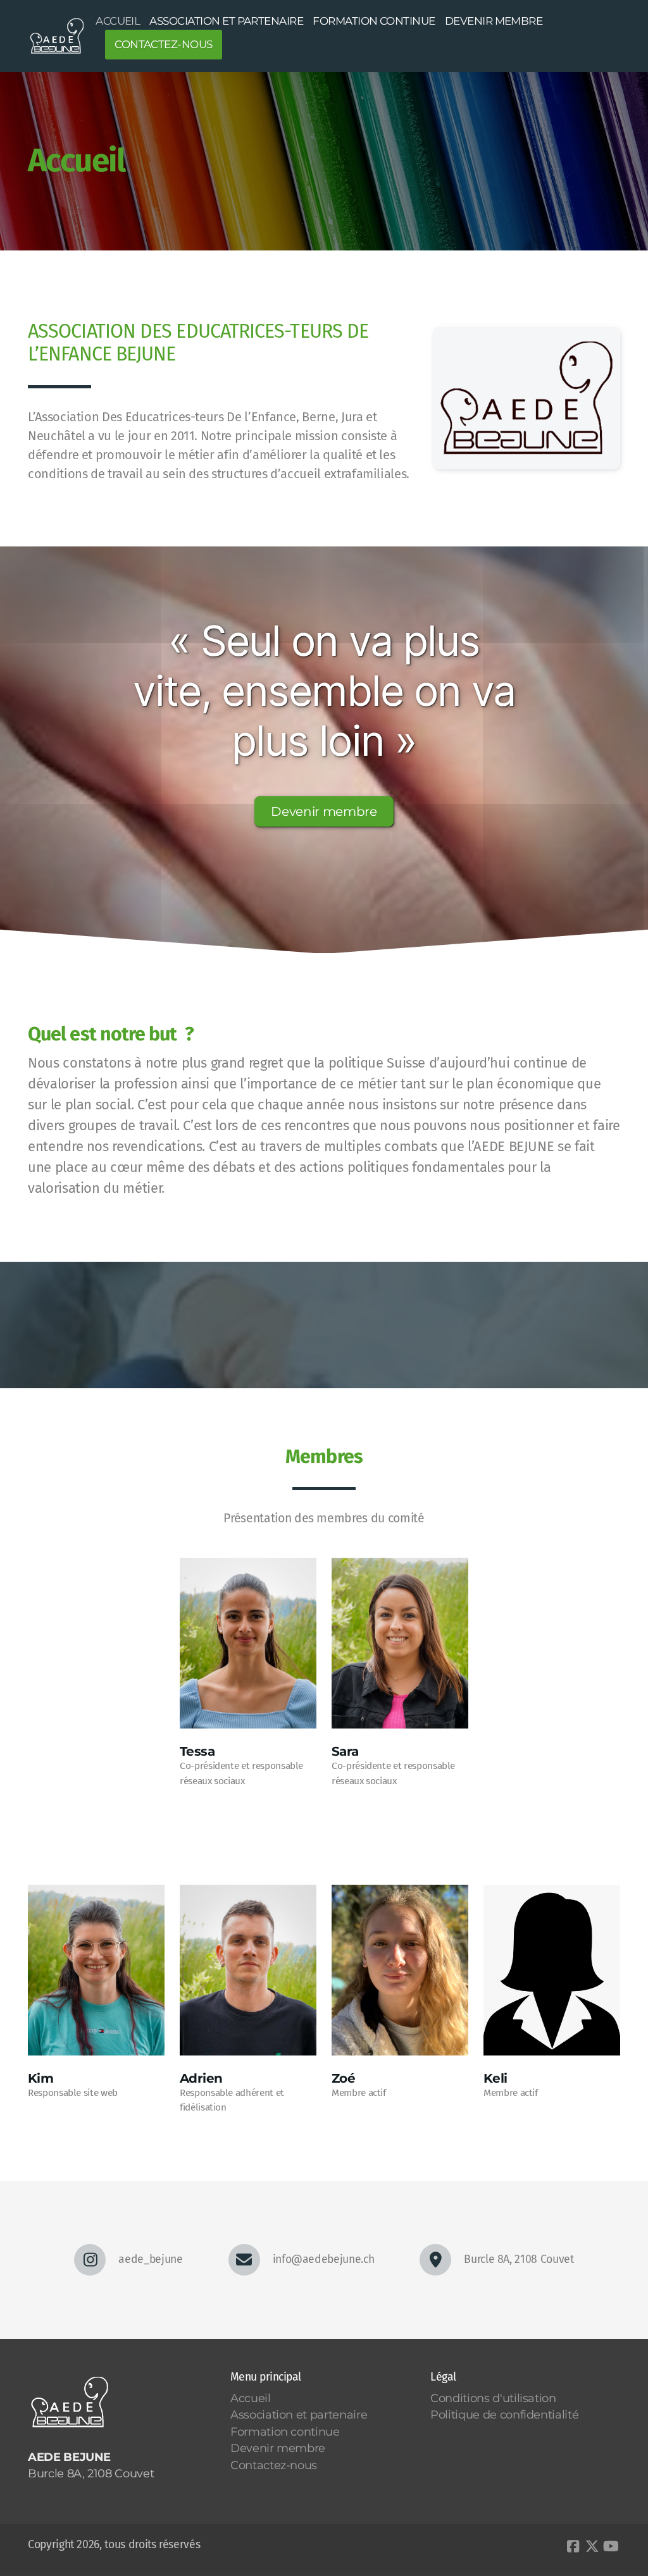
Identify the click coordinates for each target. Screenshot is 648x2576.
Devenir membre (324, 811)
